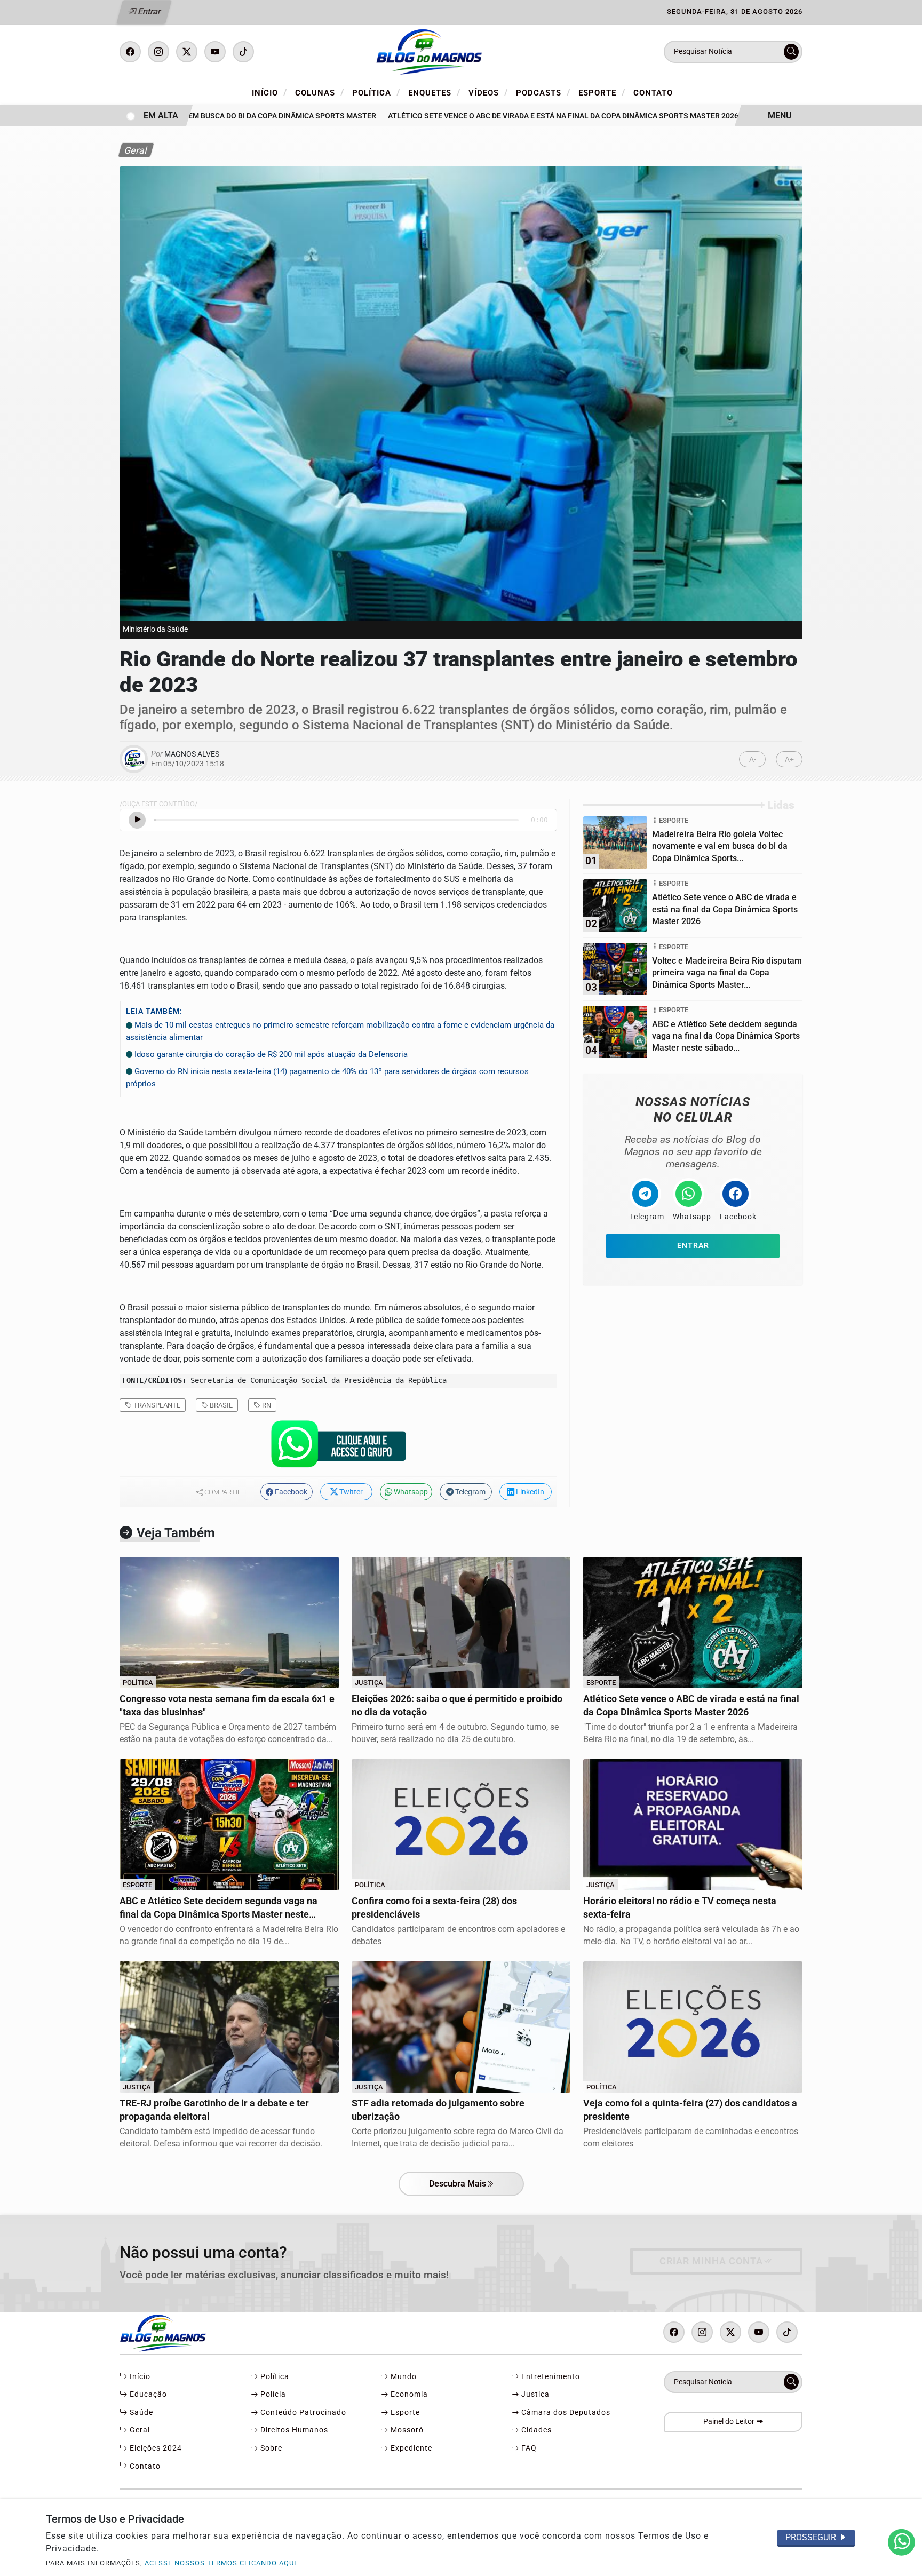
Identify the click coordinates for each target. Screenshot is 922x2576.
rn (266, 1405)
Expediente (410, 2448)
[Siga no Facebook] (130, 52)
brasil (220, 1405)
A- (753, 760)
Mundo (403, 2377)
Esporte (602, 92)
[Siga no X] (187, 52)
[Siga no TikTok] (243, 52)
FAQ (528, 2448)
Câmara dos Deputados (565, 2412)
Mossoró (406, 2430)
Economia (408, 2394)
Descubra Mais (458, 2184)
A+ (789, 760)
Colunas (320, 92)
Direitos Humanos (293, 2430)
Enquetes (434, 92)
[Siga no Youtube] (215, 52)
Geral (139, 2430)
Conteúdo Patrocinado (302, 2412)
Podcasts (543, 92)
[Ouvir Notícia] (137, 820)
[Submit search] (791, 52)
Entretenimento (550, 2377)
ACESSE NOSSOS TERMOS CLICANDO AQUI (221, 2563)
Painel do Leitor (730, 2422)
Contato (653, 93)
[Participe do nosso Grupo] (338, 1447)
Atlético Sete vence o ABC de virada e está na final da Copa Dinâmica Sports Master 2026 (522, 116)
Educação (147, 2394)
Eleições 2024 (155, 2448)
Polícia (272, 2394)
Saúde (140, 2412)
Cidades (535, 2430)
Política (376, 92)
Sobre (270, 2448)
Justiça (534, 2394)
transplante (156, 1405)
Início (269, 92)
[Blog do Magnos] (461, 51)
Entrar (149, 11)
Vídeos (488, 92)
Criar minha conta (711, 2261)
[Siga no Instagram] (158, 52)
